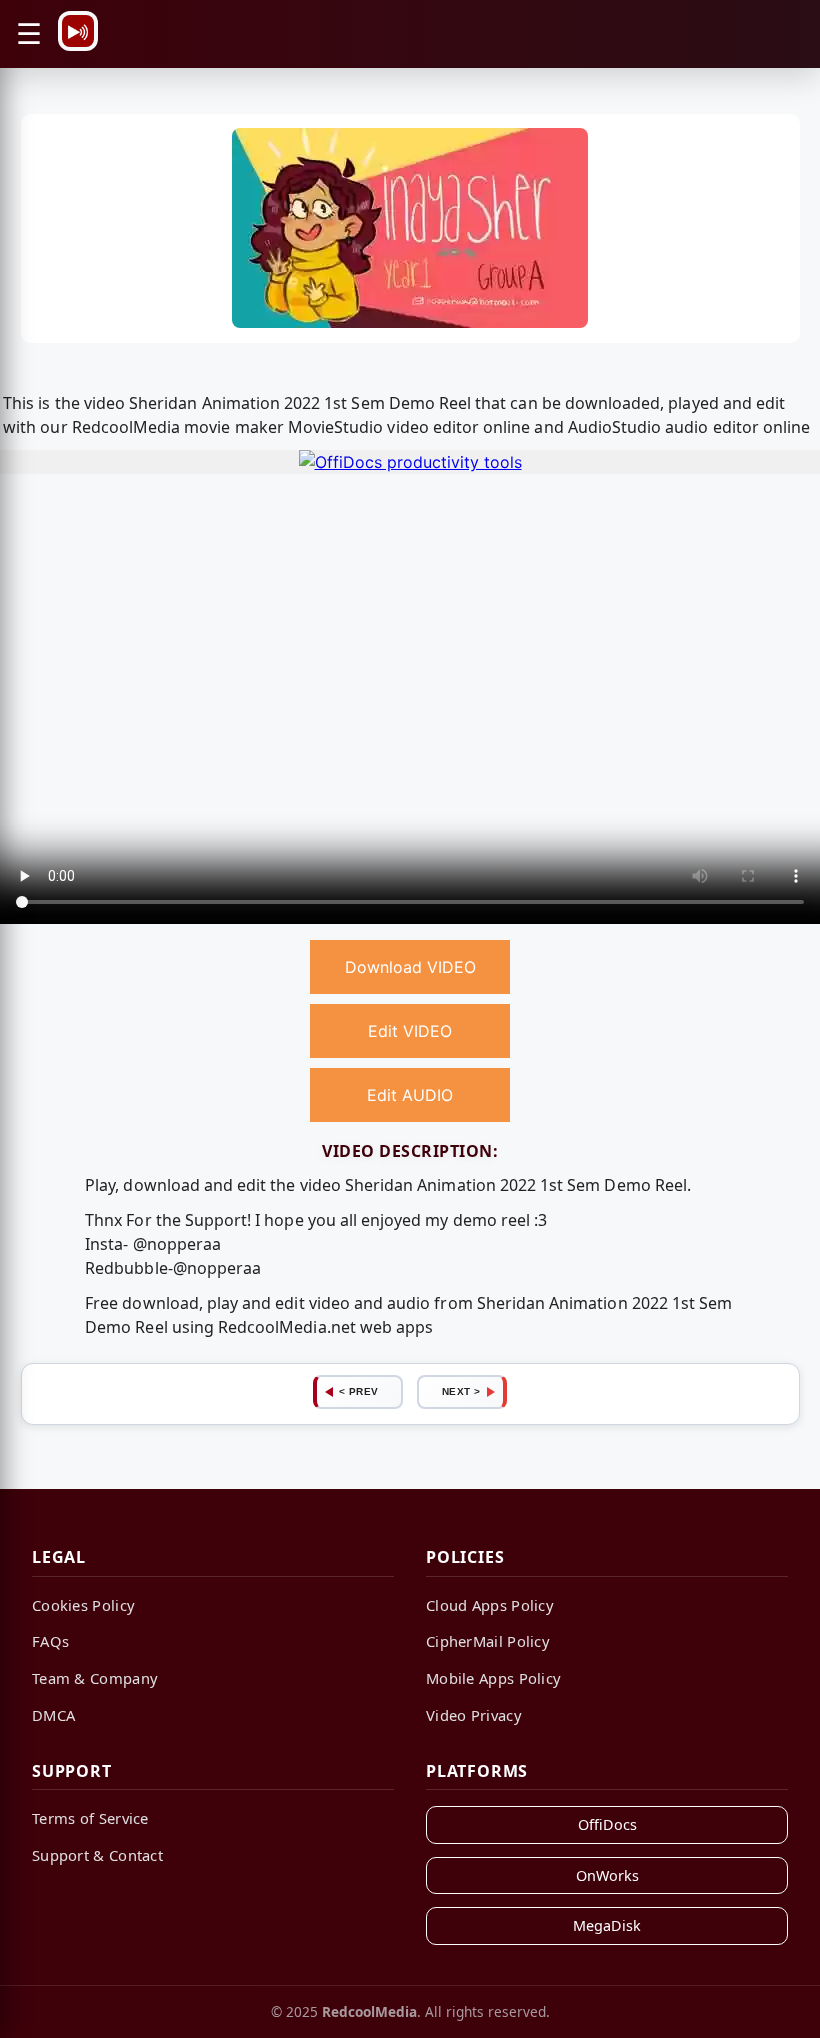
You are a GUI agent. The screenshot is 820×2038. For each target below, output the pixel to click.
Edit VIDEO (410, 1031)
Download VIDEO (410, 967)
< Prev (359, 1391)
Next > (461, 1391)
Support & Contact (97, 1855)
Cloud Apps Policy (490, 1605)
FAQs (50, 1641)
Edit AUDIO (410, 1095)
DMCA (53, 1715)
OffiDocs (607, 1824)
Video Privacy (474, 1715)
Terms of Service (90, 1818)
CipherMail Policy (488, 1641)
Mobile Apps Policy (493, 1678)
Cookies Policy (83, 1605)
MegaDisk (607, 1925)
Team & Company (95, 1678)
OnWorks (607, 1875)
